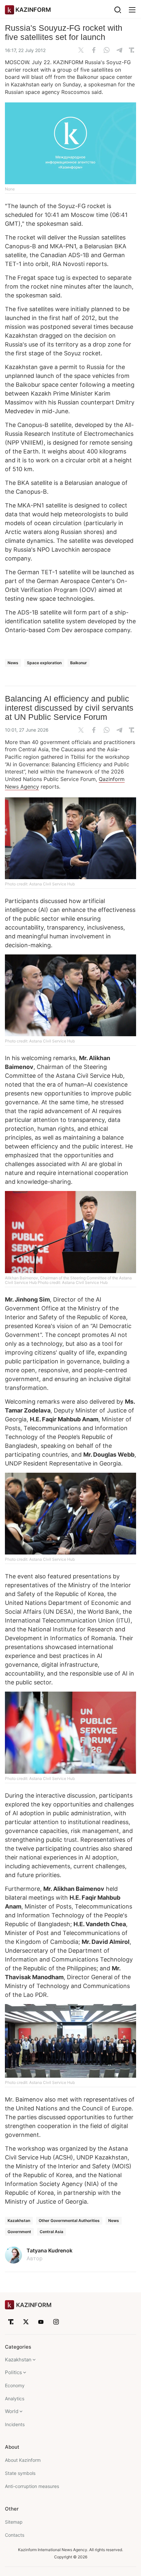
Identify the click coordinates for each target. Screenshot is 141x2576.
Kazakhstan (19, 2221)
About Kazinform (23, 2460)
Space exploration (44, 663)
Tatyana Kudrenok (50, 2250)
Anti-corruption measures (32, 2486)
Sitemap (14, 2522)
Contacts (15, 2535)
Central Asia (51, 2232)
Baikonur (79, 663)
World (12, 2411)
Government (19, 2232)
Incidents (15, 2424)
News (13, 663)
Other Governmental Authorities (69, 2221)
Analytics (15, 2398)
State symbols (20, 2473)
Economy (15, 2385)
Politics (13, 2372)
